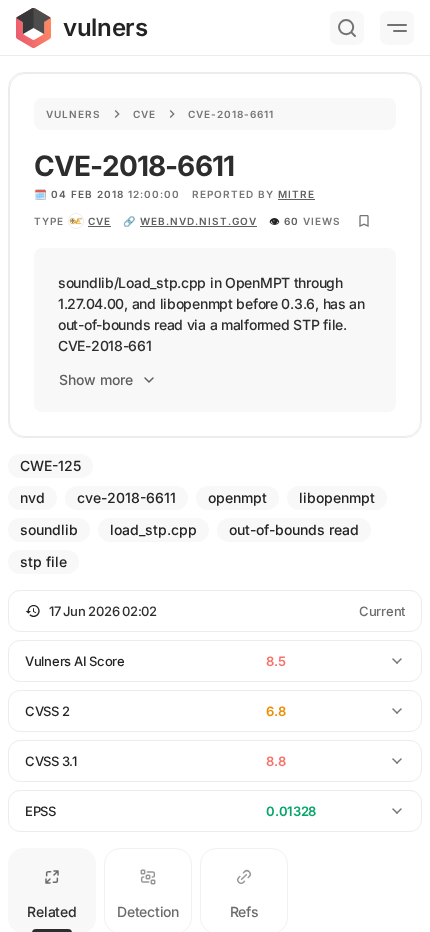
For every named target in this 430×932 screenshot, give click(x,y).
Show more (96, 379)
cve (99, 221)
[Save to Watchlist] (364, 221)
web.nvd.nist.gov (198, 221)
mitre (296, 194)
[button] (215, 611)
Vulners (73, 114)
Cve (144, 114)
